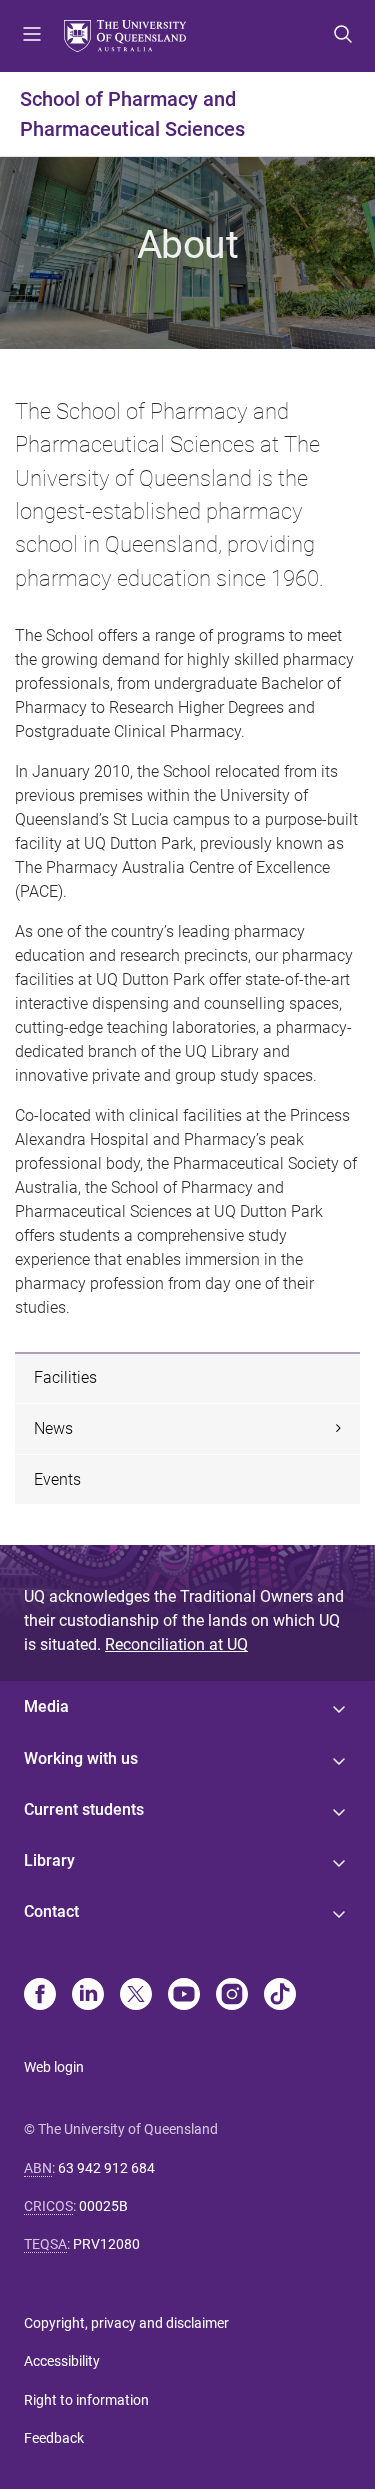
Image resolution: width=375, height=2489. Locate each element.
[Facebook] (40, 1996)
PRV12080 (106, 2244)
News (53, 1428)
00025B (103, 2206)
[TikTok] (280, 1996)
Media (46, 1706)
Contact (51, 1911)
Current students (84, 1809)
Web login (54, 2067)
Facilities (65, 1377)
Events (57, 1479)
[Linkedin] (88, 1996)
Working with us (81, 1758)
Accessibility (62, 2361)
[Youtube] (184, 1996)
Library (49, 1860)
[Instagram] (232, 1996)
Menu (32, 36)
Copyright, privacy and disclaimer (126, 2323)
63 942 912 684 (106, 2168)
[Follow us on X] (136, 1996)
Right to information (86, 2400)
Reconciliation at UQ (176, 1644)
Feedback (54, 2438)
